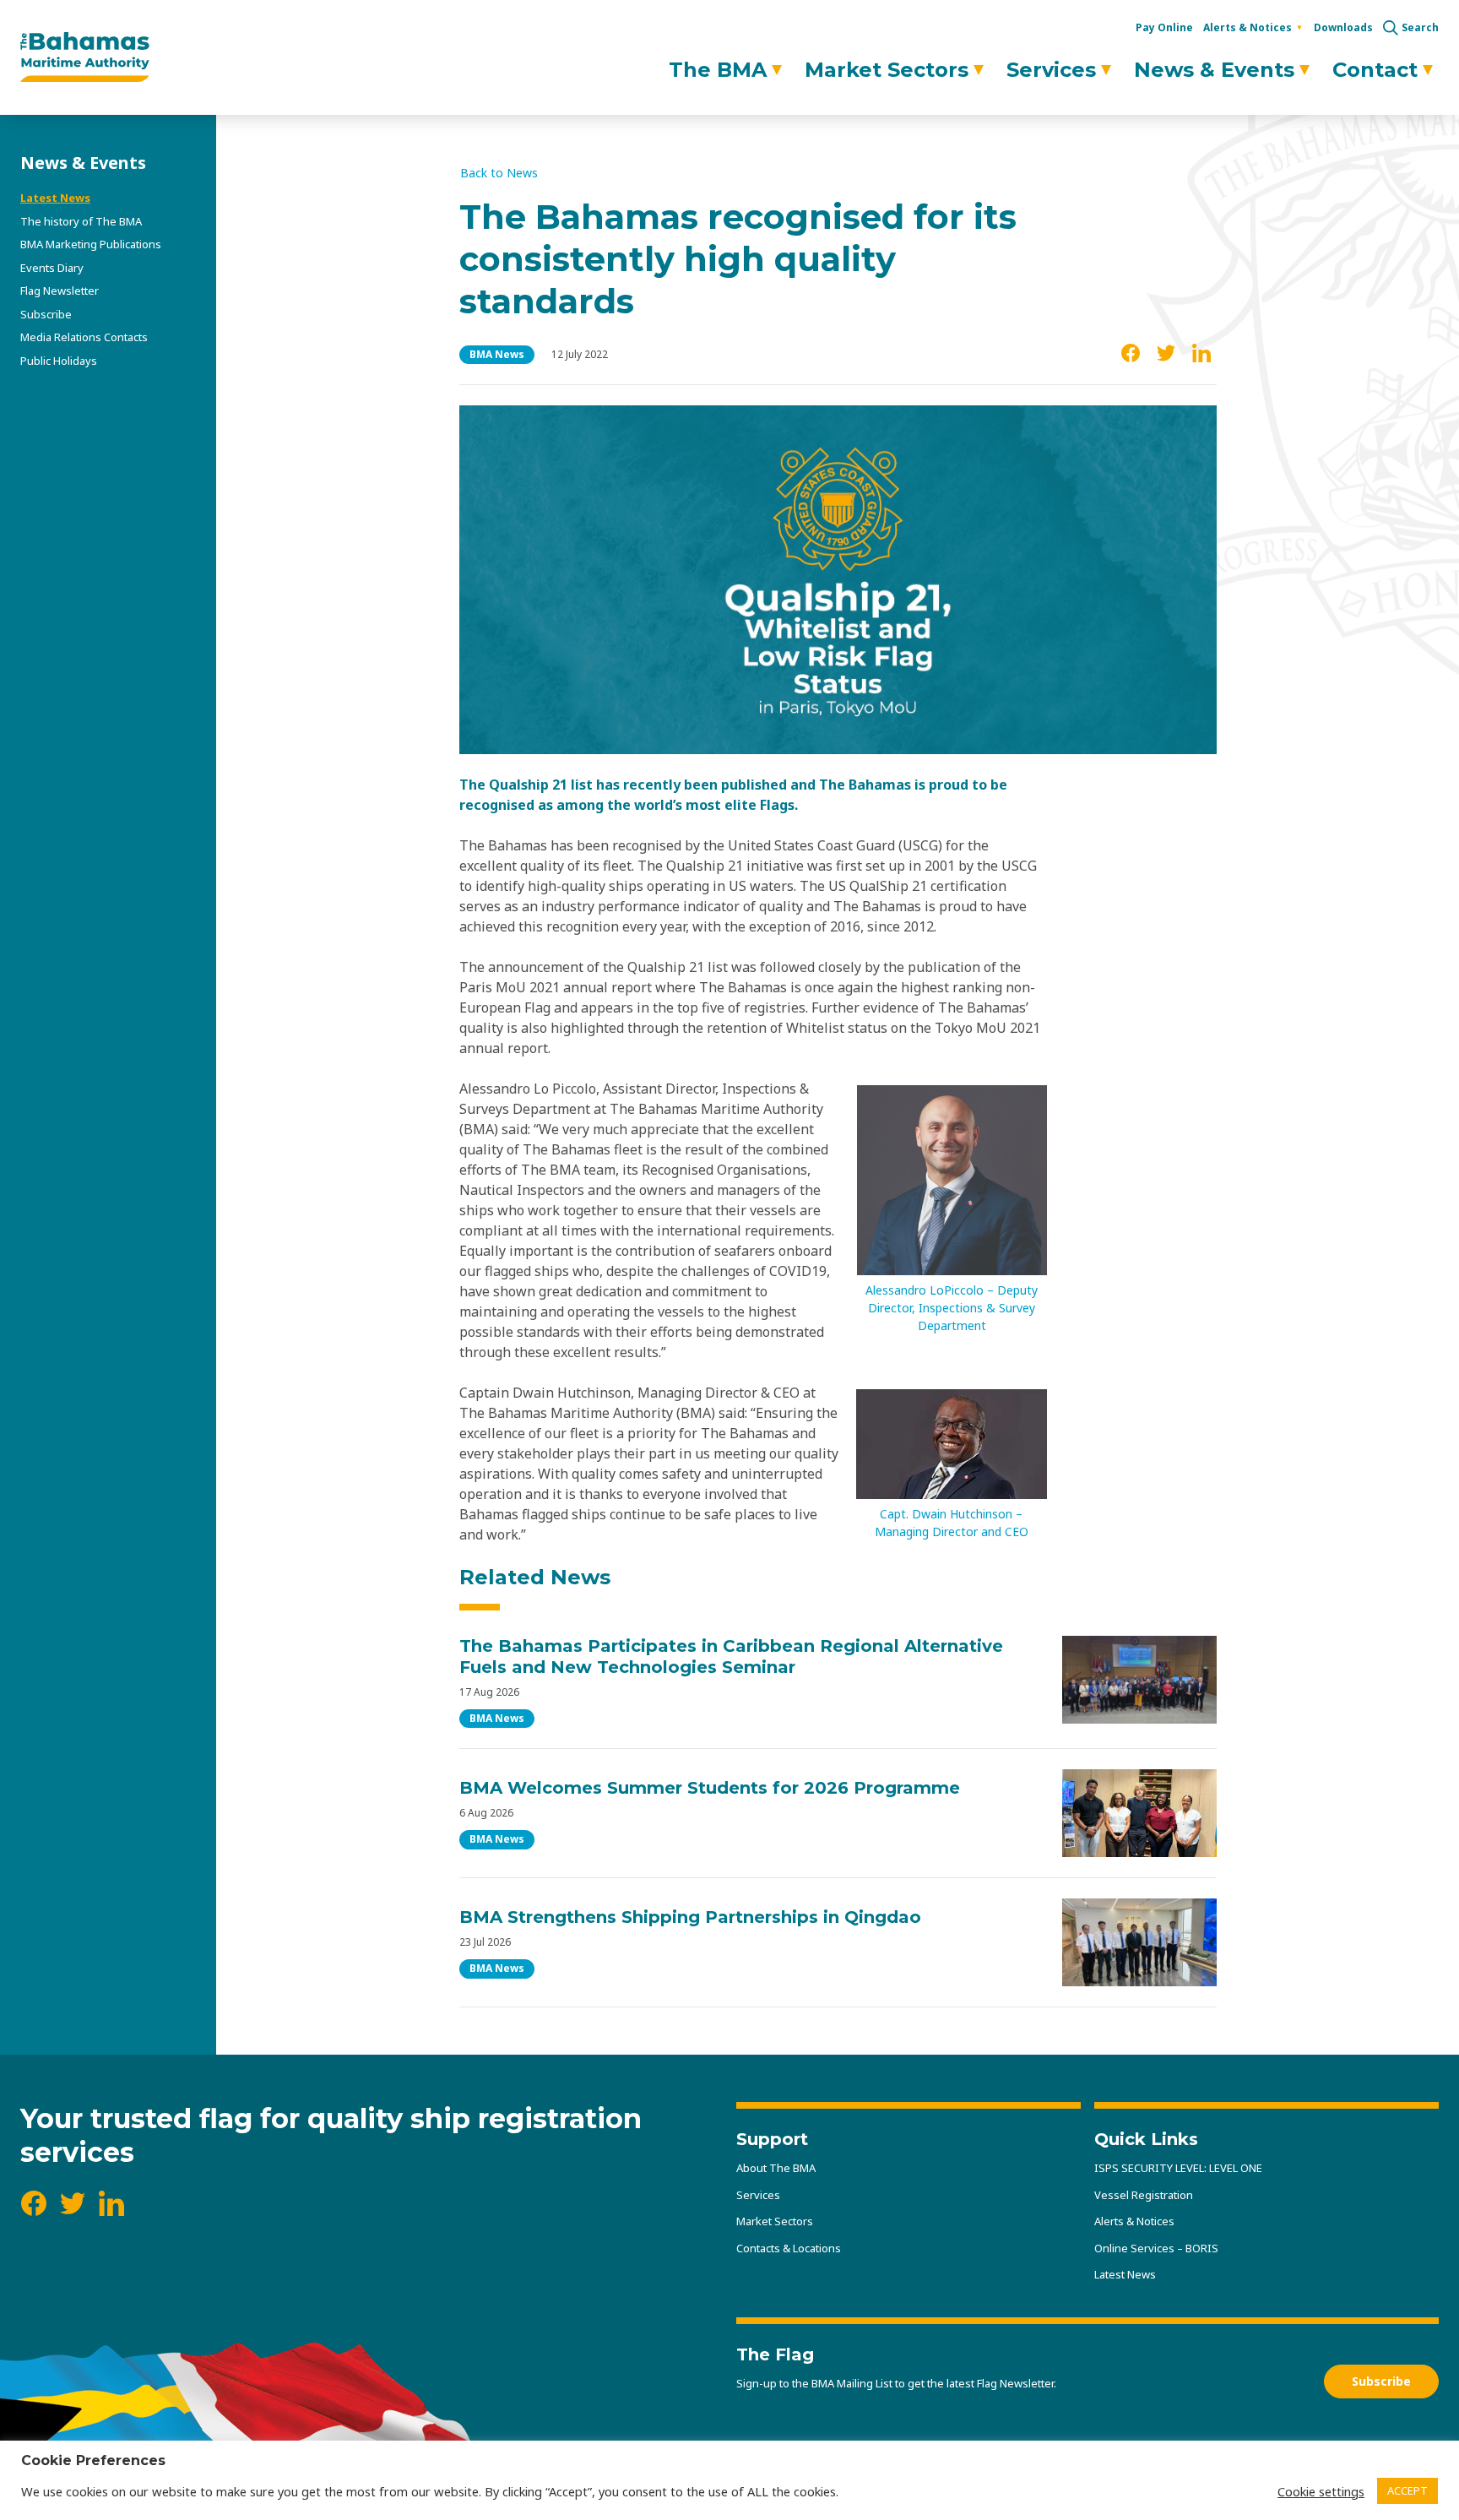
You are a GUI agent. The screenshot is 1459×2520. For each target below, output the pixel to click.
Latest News (55, 198)
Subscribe (46, 314)
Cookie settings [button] (1321, 2491)
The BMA (718, 70)
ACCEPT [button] (1407, 2490)
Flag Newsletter (60, 291)
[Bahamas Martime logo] (85, 57)
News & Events (1214, 70)
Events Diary (52, 268)
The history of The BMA (81, 221)
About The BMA (776, 2168)
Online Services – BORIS (1156, 2248)
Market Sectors (887, 70)
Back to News (499, 173)
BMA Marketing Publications (91, 244)
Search (1420, 28)
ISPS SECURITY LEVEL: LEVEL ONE (1178, 2168)
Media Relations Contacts (84, 337)
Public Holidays (59, 361)
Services (1051, 70)
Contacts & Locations (789, 2248)
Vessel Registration (1144, 2195)
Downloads (1343, 27)
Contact (1375, 70)
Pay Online (1164, 27)
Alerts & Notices (1247, 27)
